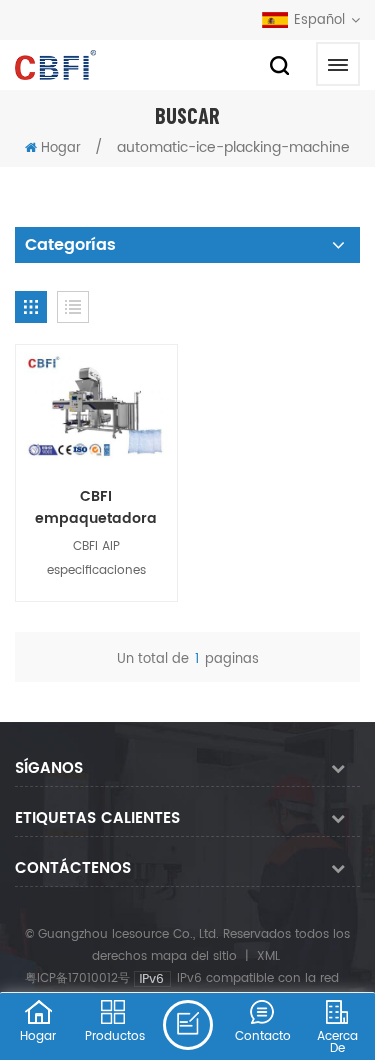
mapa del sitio (194, 956)
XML (268, 956)
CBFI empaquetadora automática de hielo (96, 508)
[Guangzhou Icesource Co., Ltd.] (55, 65)
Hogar (61, 148)
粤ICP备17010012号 (77, 978)
